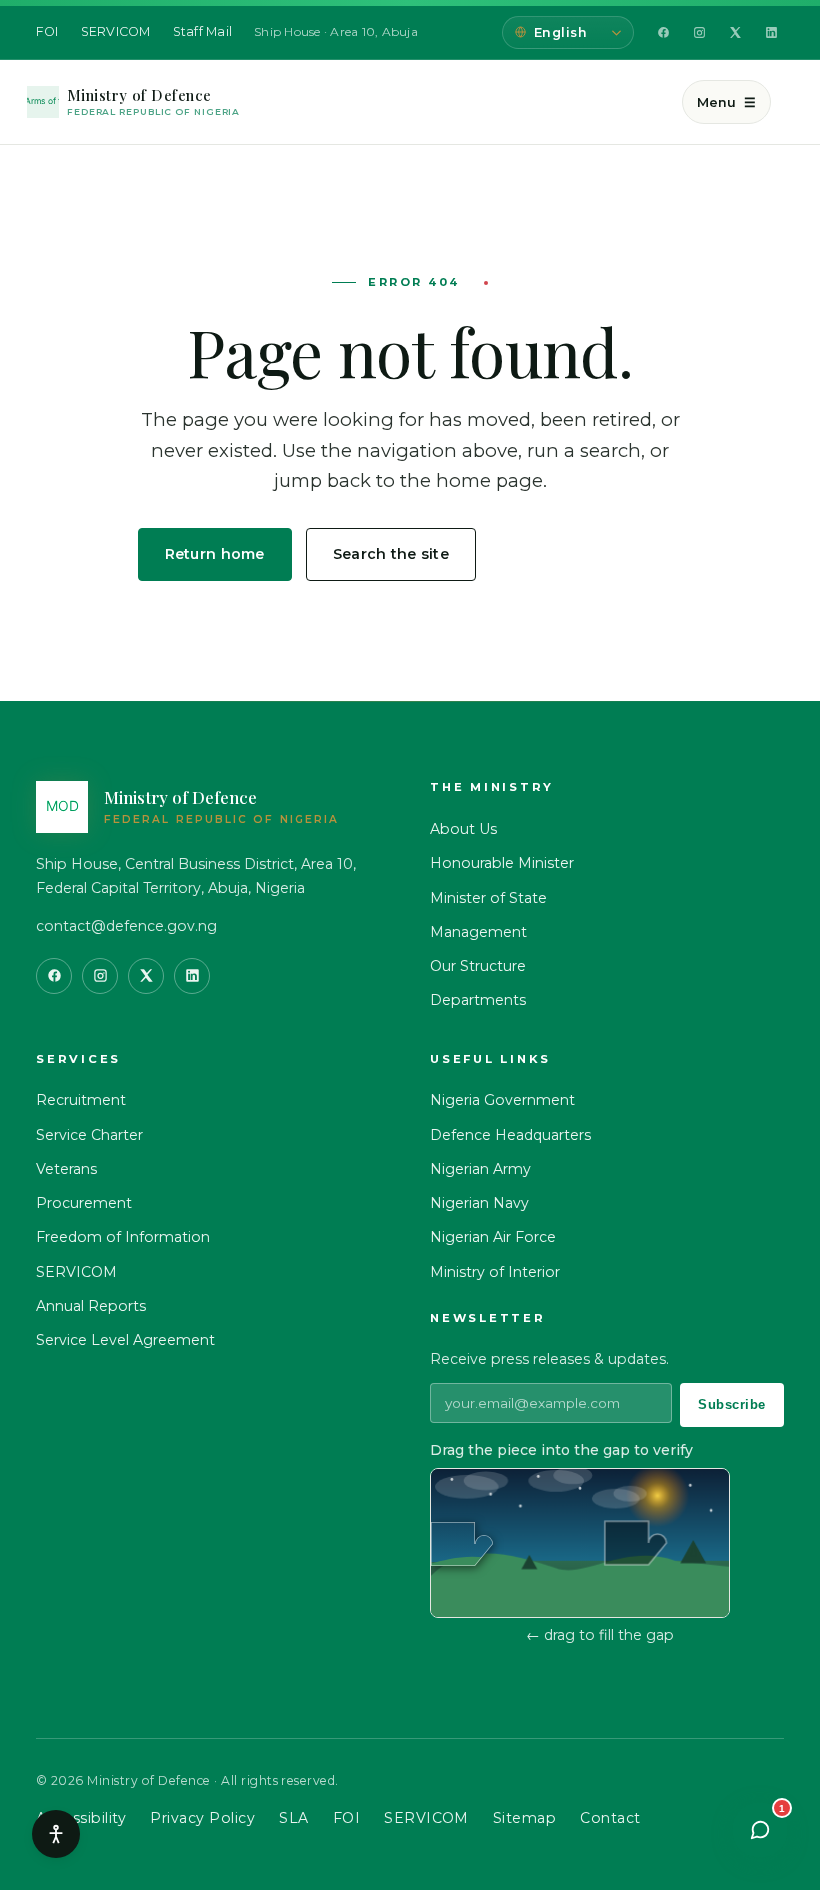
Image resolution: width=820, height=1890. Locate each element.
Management (478, 932)
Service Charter (89, 1135)
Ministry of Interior (495, 1272)
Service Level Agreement (125, 1340)
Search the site (391, 554)
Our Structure (478, 966)
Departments (478, 1000)
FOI (47, 31)
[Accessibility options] (56, 1834)
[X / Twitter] (735, 33)
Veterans (66, 1169)
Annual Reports (91, 1306)
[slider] (462, 1544)
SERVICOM (116, 31)
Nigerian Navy (479, 1203)
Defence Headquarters (510, 1135)
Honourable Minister (502, 863)
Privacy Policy (202, 1818)
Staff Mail (203, 31)
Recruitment (81, 1100)
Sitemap (524, 1818)
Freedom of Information (123, 1237)
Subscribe (732, 1404)
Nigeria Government (502, 1100)
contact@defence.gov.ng (126, 926)
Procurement (84, 1203)
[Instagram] (699, 33)
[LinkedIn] (771, 33)
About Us (463, 829)
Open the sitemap (586, 554)
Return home (215, 554)
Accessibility (81, 1818)
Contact (610, 1818)
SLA (293, 1818)
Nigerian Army (480, 1169)
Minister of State (488, 898)
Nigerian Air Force (493, 1237)
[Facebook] (663, 33)
